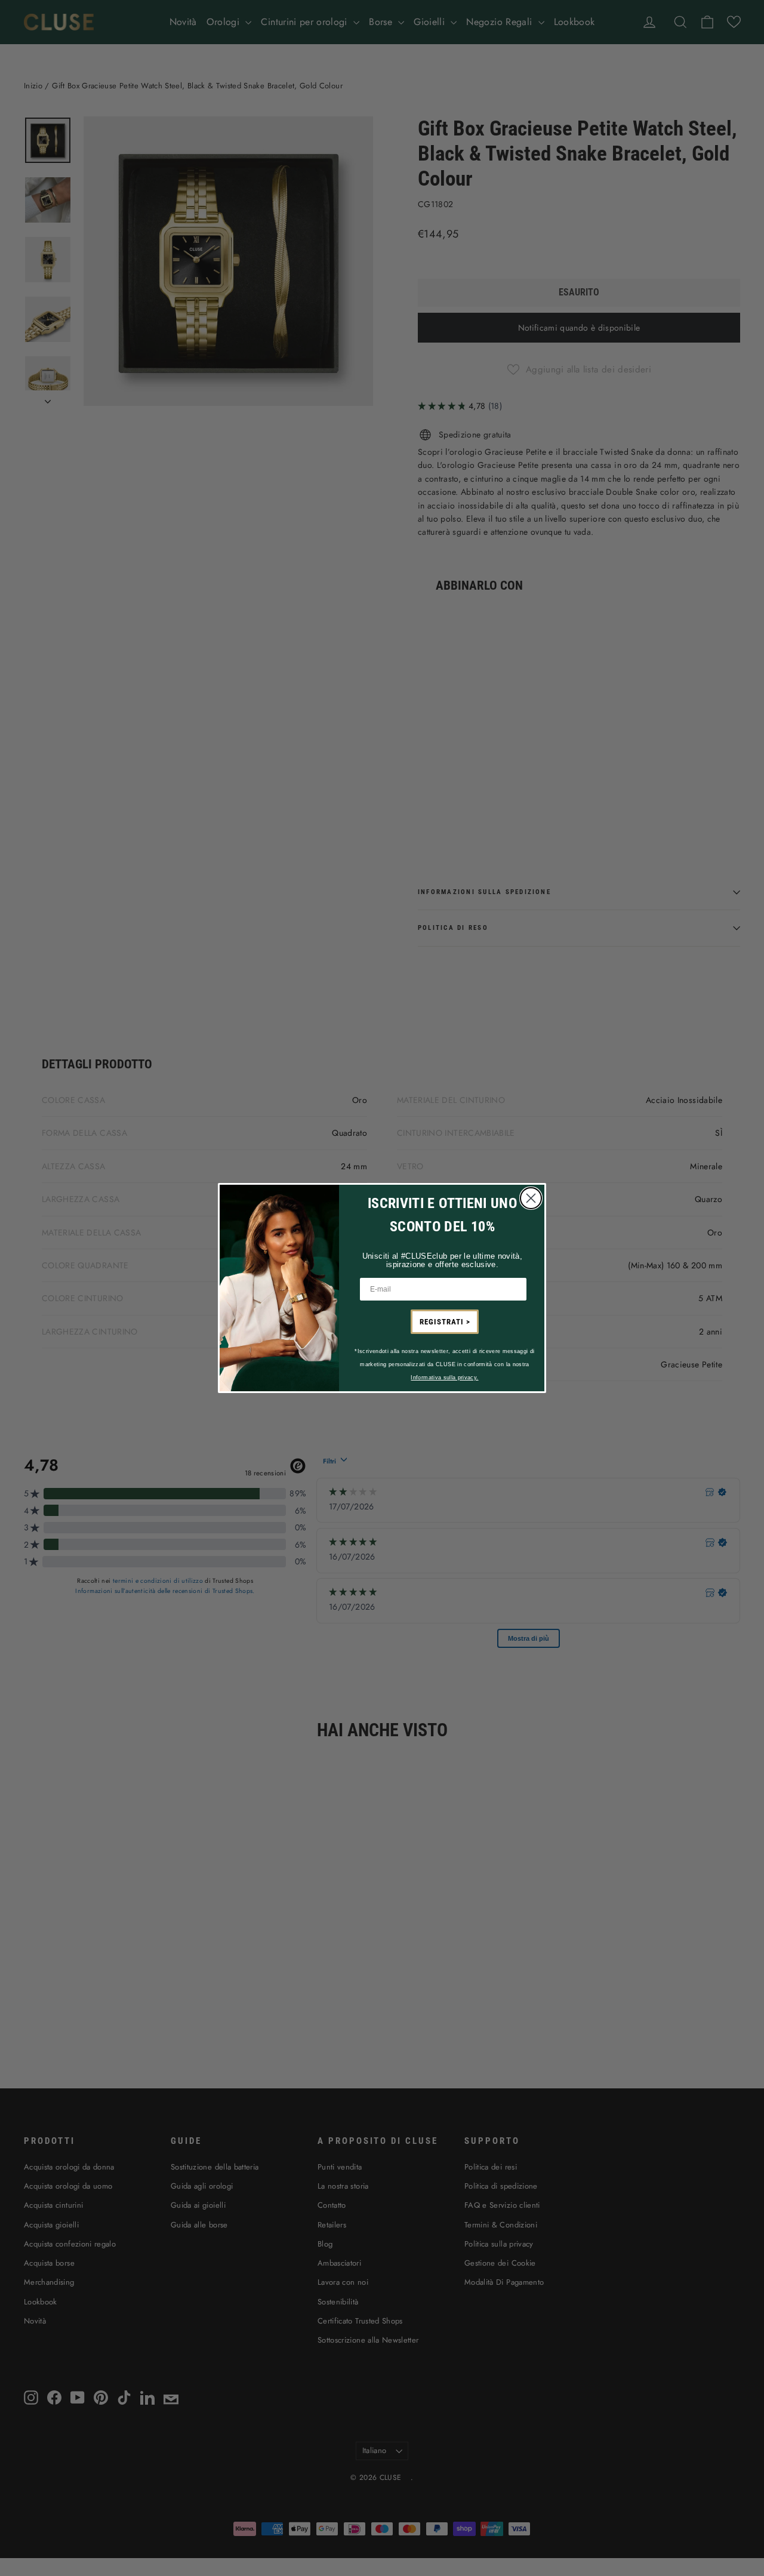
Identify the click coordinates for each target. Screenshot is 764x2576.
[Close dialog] (531, 1198)
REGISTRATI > (445, 1322)
